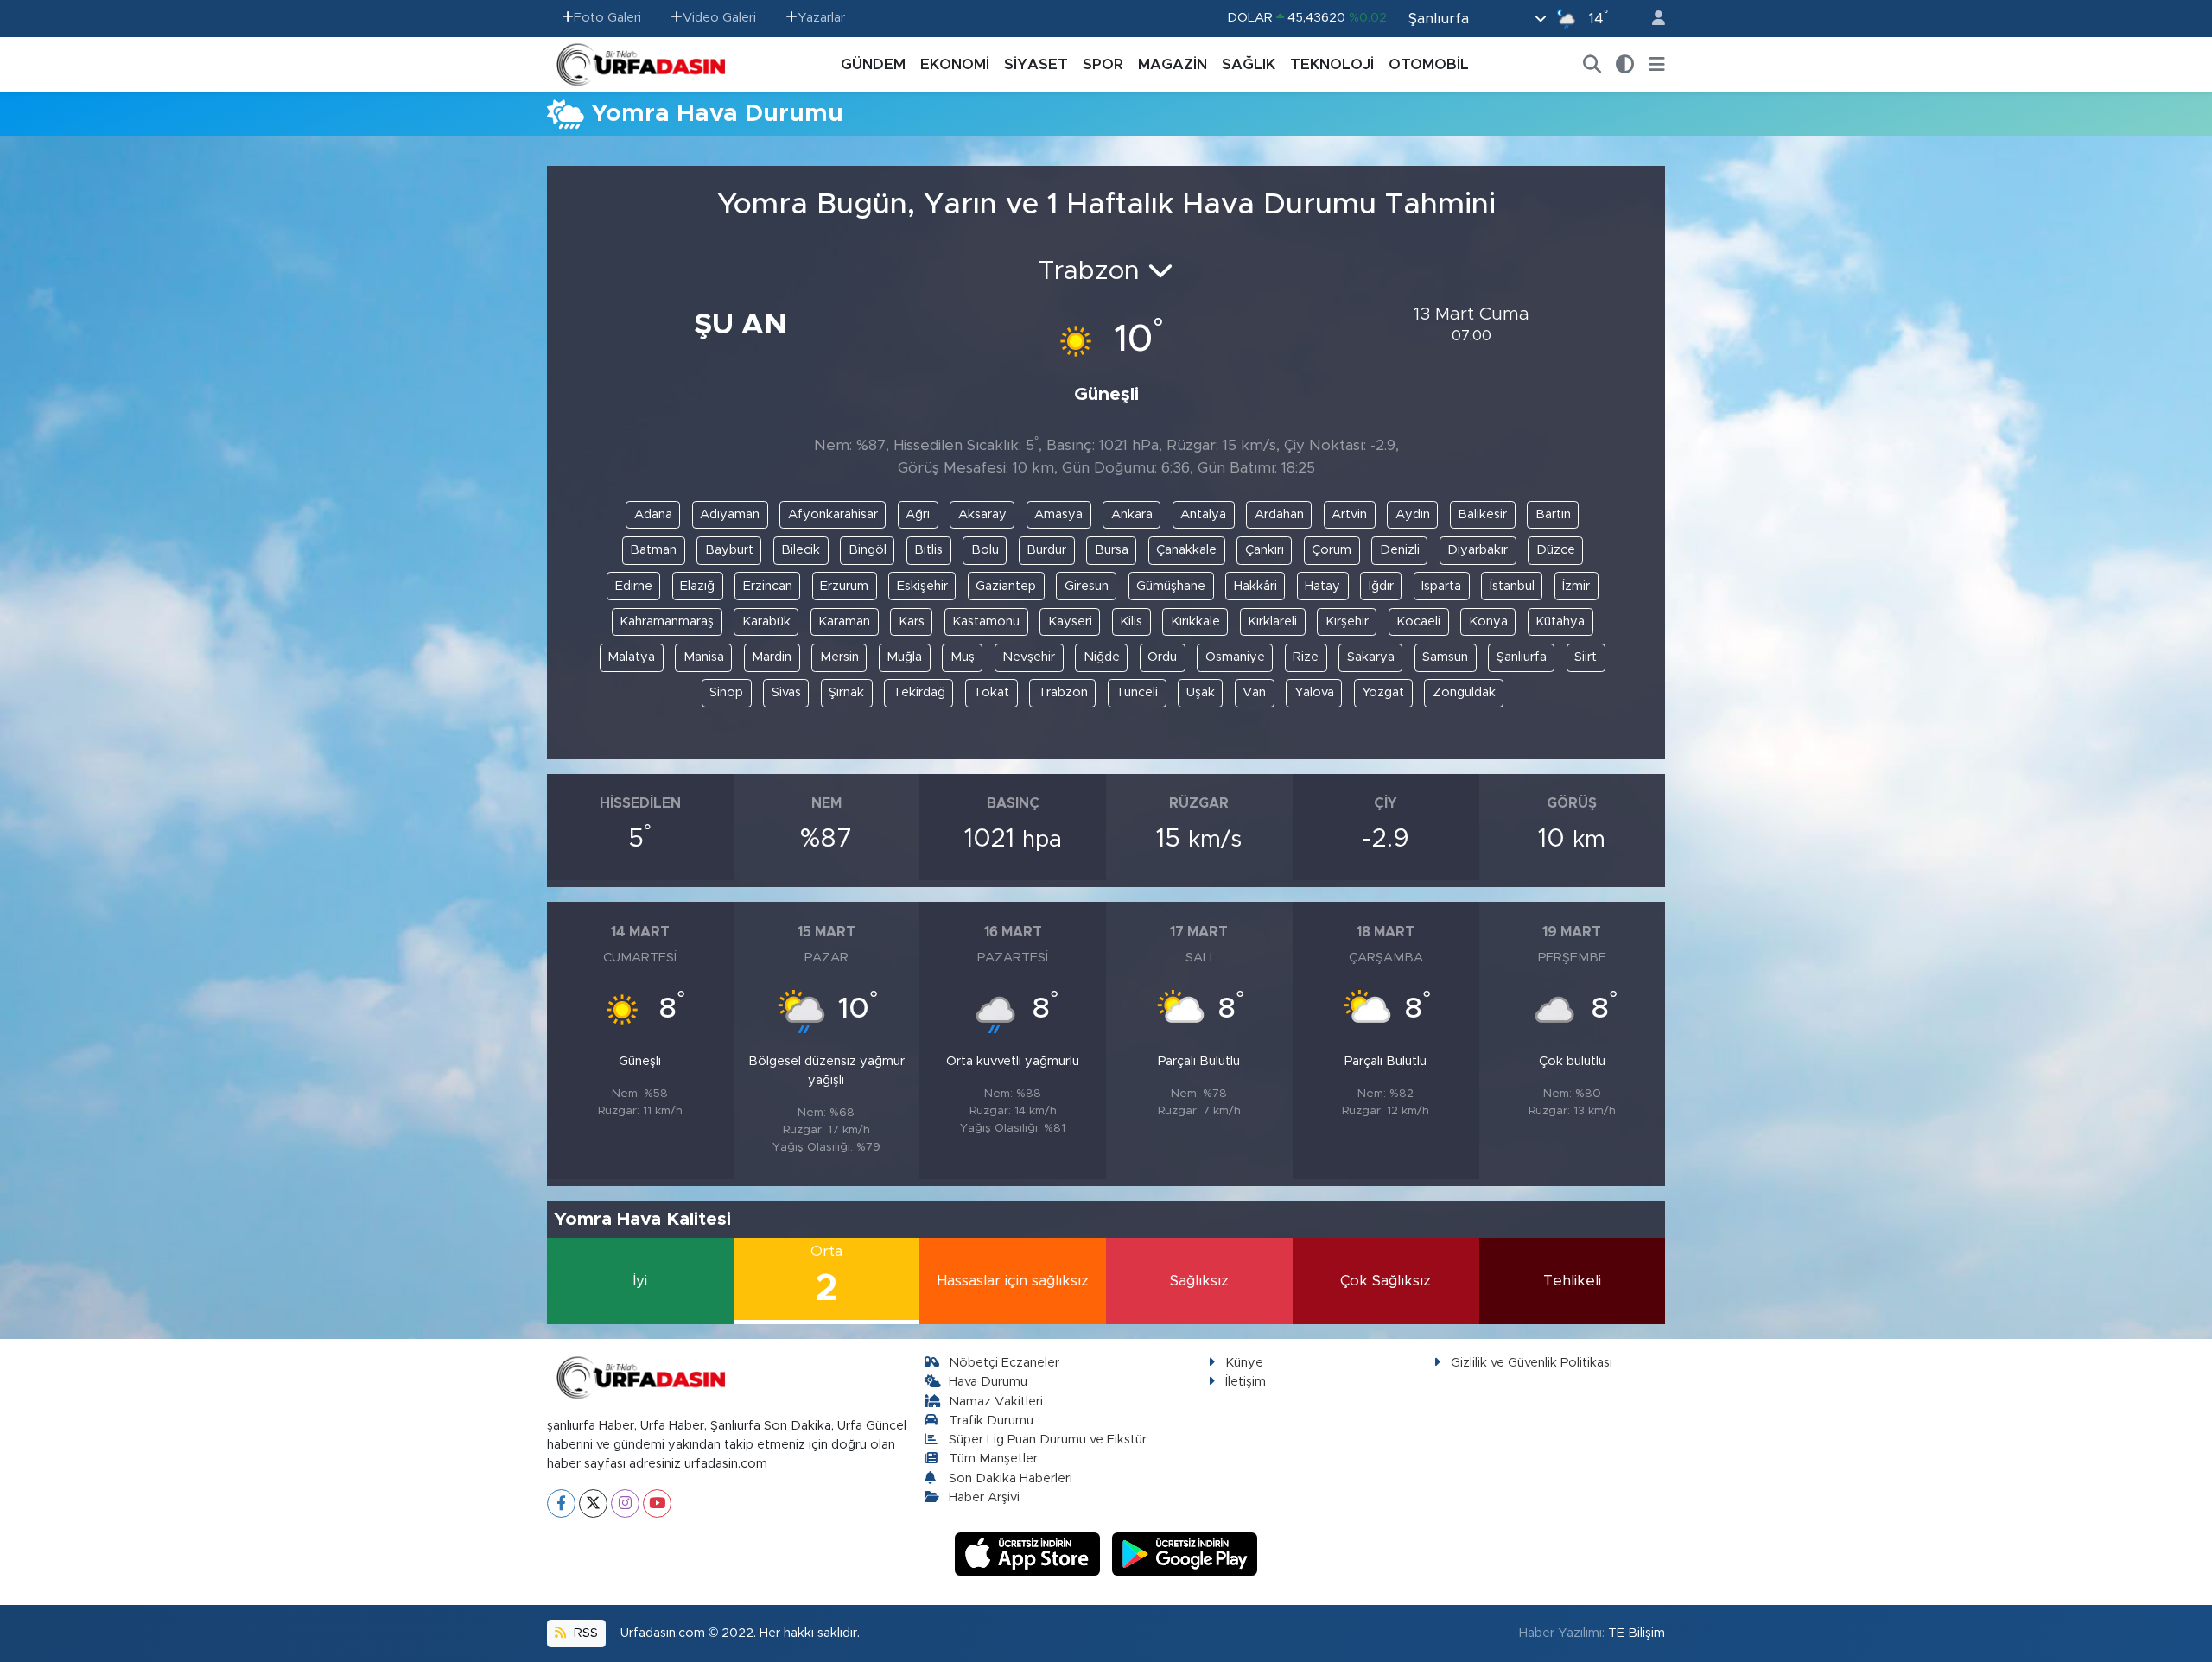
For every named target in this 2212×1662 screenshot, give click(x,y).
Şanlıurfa (1522, 657)
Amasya (1058, 514)
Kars (912, 622)
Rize (1306, 657)
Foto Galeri (607, 18)
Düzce (1556, 550)
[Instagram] (625, 1503)
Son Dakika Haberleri (1011, 1478)
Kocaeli (1418, 622)
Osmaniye (1235, 657)
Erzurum (844, 586)
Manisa (704, 657)
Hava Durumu (988, 1382)
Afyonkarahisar (833, 514)
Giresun (1087, 586)
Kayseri (1070, 622)
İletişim (1246, 1382)
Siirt (1586, 657)
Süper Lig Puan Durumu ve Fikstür (1048, 1440)
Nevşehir (1029, 657)
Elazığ (697, 586)
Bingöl (868, 550)
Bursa (1112, 550)
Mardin (772, 657)
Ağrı (918, 514)
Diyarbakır (1478, 550)
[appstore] (1030, 1553)
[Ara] (1592, 65)
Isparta (1441, 586)
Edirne (634, 586)
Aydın (1413, 514)
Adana (653, 514)
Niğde (1102, 657)
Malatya (631, 657)
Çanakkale (1186, 550)
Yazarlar (821, 18)
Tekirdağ (919, 692)
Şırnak (846, 692)
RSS (584, 1633)
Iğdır (1381, 586)
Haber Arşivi (984, 1497)
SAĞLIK (1249, 64)
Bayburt (729, 550)
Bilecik (801, 550)
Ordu (1162, 657)
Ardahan (1279, 514)
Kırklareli (1272, 622)
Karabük (766, 622)
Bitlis (928, 550)
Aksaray (982, 514)
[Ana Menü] (1657, 65)
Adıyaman (730, 514)
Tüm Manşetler (993, 1459)
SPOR (1103, 64)
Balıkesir (1482, 514)
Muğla (904, 657)
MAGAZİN (1173, 64)
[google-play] (1185, 1553)
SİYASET (1036, 64)
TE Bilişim (1637, 1633)
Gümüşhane (1171, 586)
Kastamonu (986, 622)
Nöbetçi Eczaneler (1004, 1363)
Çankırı (1265, 550)
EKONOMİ (955, 64)
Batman (653, 550)
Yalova (1314, 692)
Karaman (844, 622)
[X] (593, 1503)
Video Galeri (719, 18)
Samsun (1445, 657)
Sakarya (1371, 657)
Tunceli (1137, 692)
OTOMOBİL (1429, 64)
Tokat (991, 692)
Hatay (1322, 586)
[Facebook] (561, 1503)
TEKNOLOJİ (1332, 64)
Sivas (786, 692)
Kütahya (1560, 622)
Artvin (1349, 514)
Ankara (1132, 514)
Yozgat (1383, 692)
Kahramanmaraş (667, 622)
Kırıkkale (1195, 622)
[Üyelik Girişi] (1651, 19)
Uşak (1201, 692)
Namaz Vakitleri (996, 1402)
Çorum (1332, 550)
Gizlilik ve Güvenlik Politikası (1532, 1363)
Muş (963, 657)
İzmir (1576, 586)
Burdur (1046, 550)
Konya (1488, 622)
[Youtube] (657, 1503)
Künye (1244, 1363)
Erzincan (768, 586)
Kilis (1131, 622)
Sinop (726, 692)
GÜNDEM (873, 64)
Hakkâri (1255, 586)
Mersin (839, 657)
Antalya (1203, 514)
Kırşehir (1347, 622)
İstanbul (1512, 586)
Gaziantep (1006, 586)
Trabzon (1063, 692)
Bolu (985, 550)
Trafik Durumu (991, 1421)
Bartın (1553, 514)
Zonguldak (1464, 692)
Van (1254, 692)
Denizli (1400, 550)
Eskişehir (922, 586)
